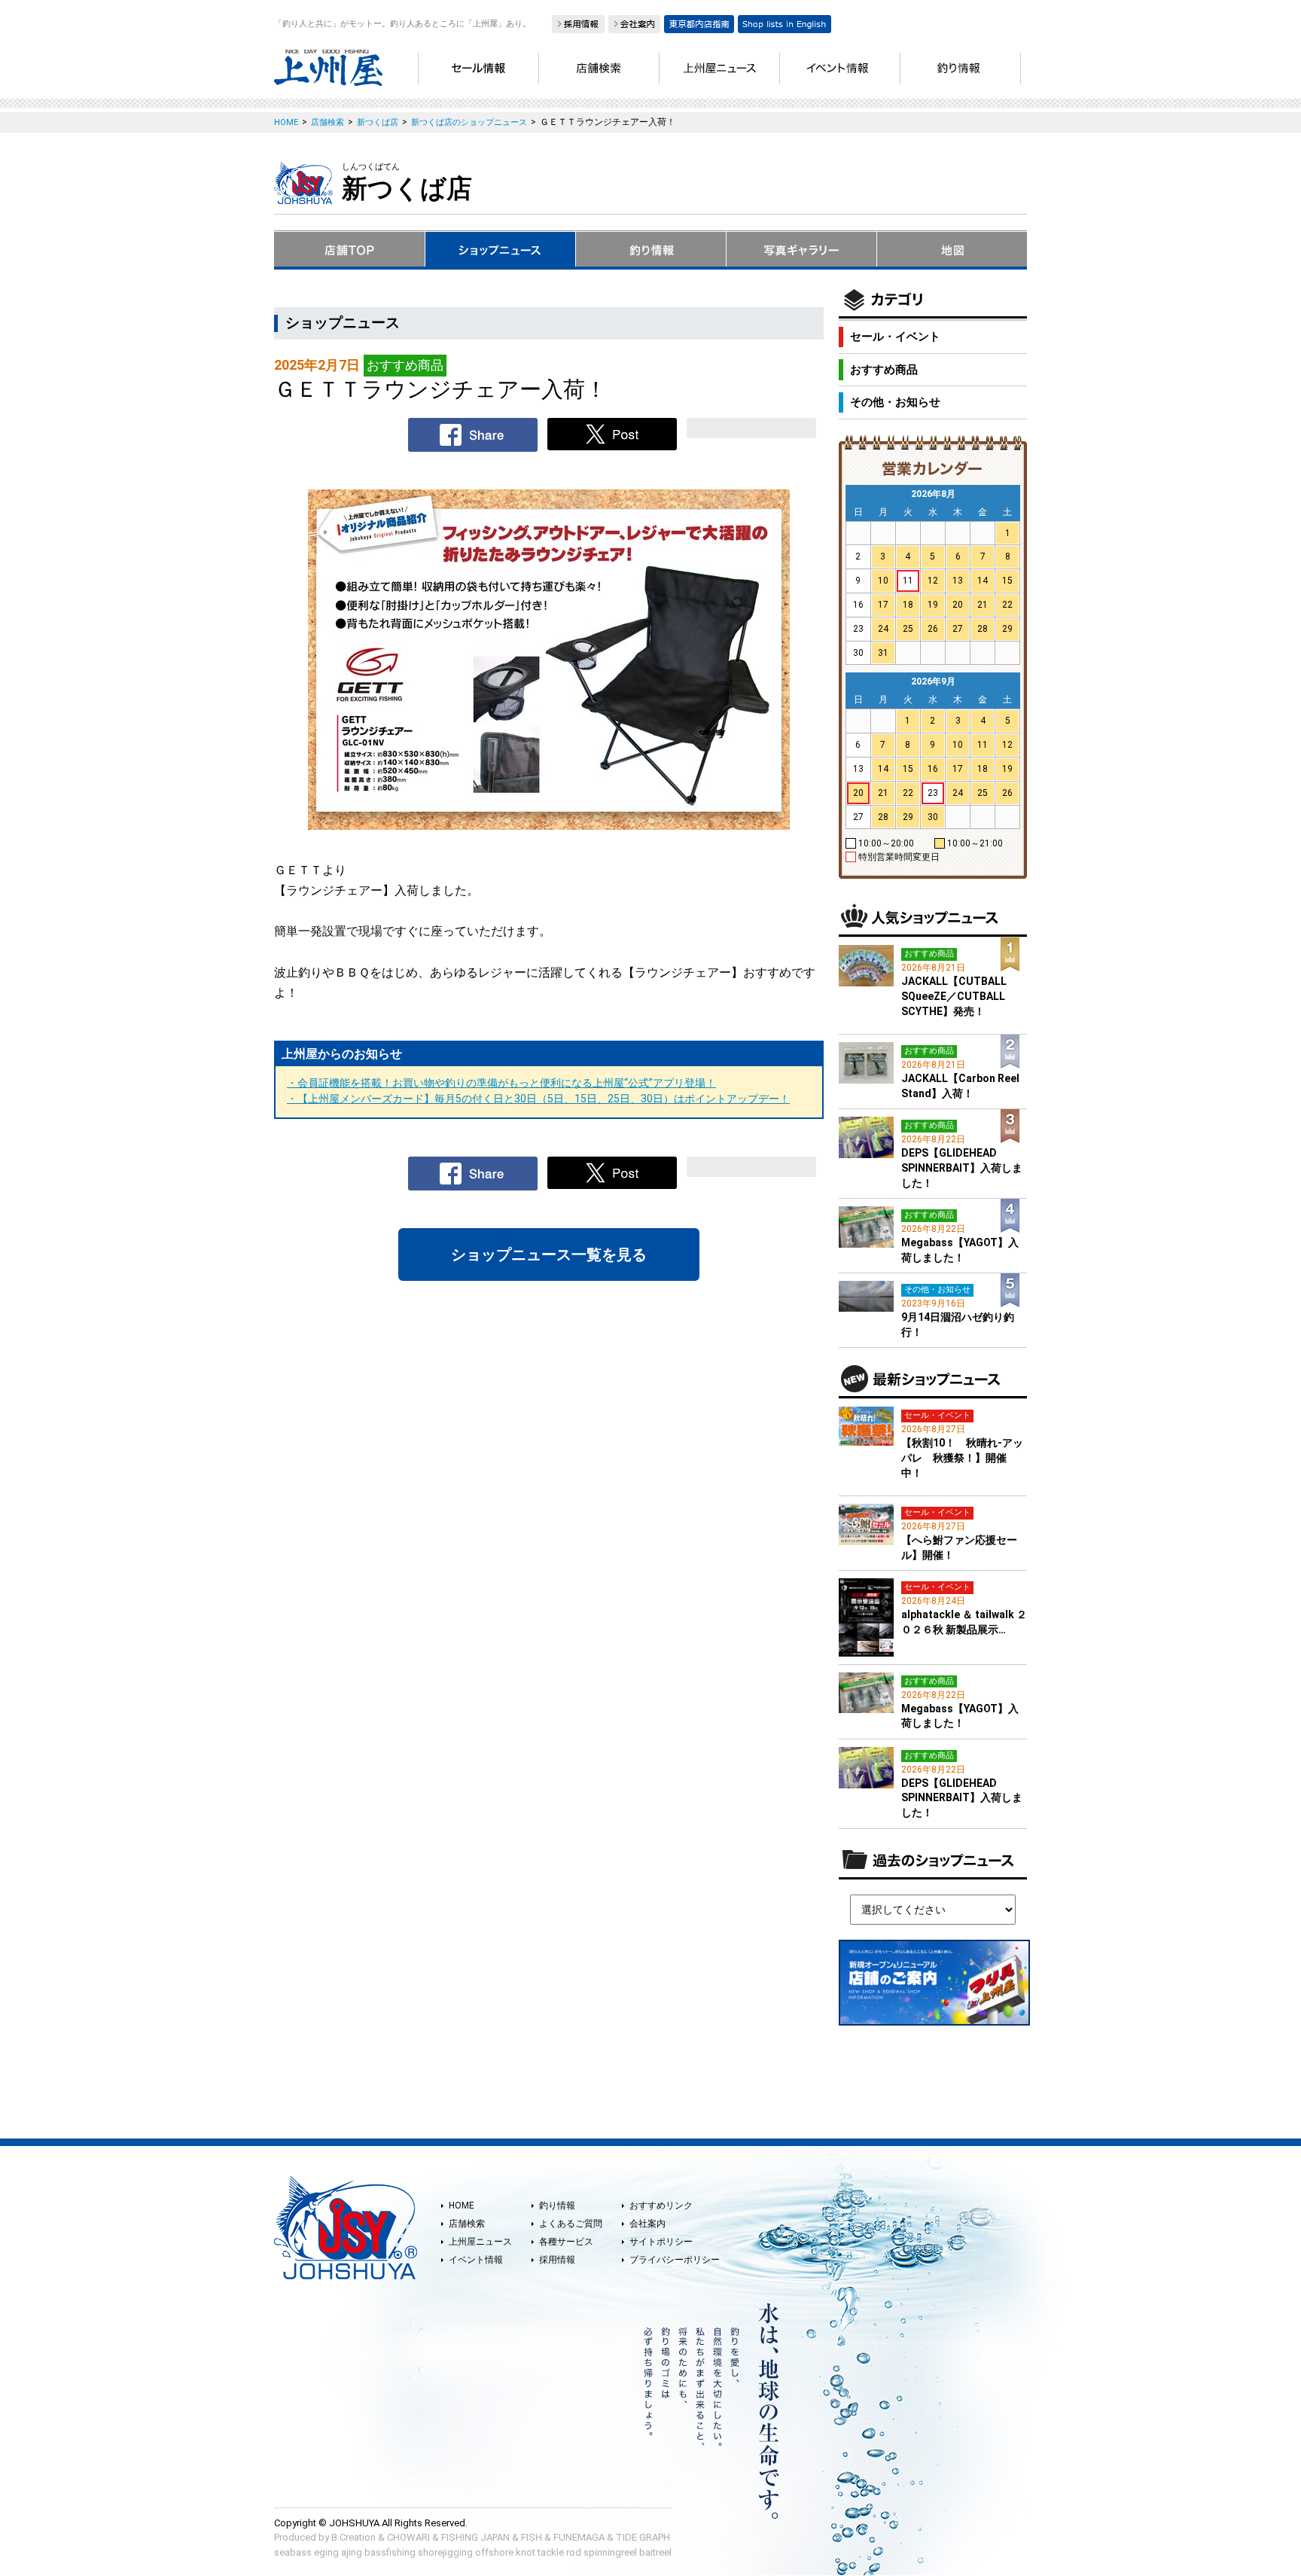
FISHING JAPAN (475, 2537)
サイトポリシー (661, 2242)
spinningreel (610, 2552)
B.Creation (353, 2537)
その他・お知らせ (895, 402)
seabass (293, 2552)
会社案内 (647, 2224)
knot (526, 2552)
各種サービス (566, 2242)
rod (574, 2552)
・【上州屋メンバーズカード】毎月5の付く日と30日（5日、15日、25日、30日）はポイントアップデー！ (538, 1099)
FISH (532, 2537)
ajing (352, 2552)
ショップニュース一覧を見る (549, 1254)
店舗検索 (467, 2224)
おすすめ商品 (884, 370)
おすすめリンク (661, 2206)
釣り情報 (557, 2206)
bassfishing (390, 2552)
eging (326, 2552)
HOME (462, 2206)
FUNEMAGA (579, 2537)
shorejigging (445, 2552)
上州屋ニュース (480, 2242)
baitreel (655, 2552)
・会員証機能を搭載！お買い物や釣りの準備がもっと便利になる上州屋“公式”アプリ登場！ (501, 1083)
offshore (494, 2552)
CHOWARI (408, 2537)
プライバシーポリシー (675, 2260)
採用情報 (557, 2260)
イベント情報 (476, 2260)
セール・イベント (895, 337)
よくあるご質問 (571, 2224)
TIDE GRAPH (643, 2537)
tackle (551, 2552)
